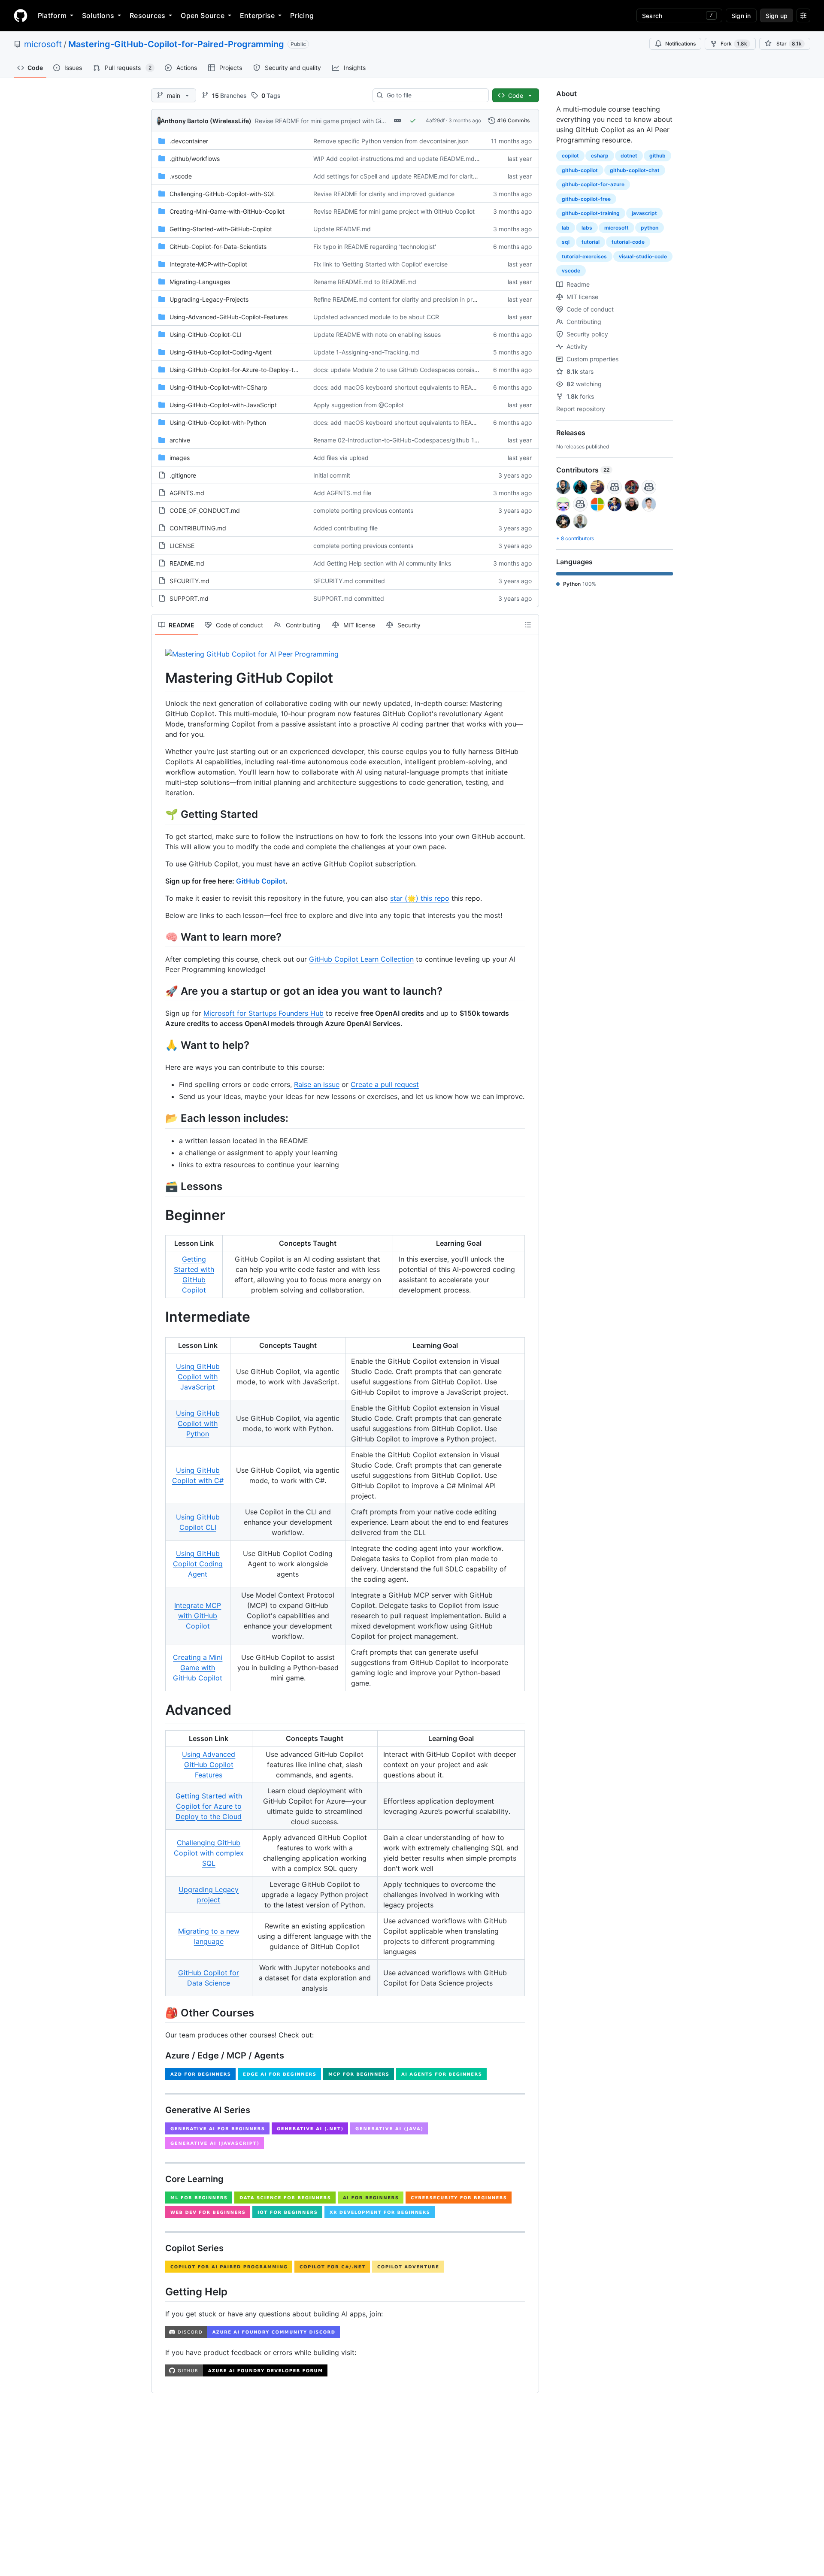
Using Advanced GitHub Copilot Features (209, 1765)
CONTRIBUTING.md (198, 528)
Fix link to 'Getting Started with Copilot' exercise (380, 264)
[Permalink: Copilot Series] (159, 2248)
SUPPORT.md (189, 598)
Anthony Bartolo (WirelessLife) (206, 121)
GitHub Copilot (261, 881)
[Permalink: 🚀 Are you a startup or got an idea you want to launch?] (159, 991)
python (650, 228)
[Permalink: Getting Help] (159, 2291)
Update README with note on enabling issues (377, 334)
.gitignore (183, 475)
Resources (147, 15)
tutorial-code (628, 242)
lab (566, 228)
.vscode (181, 176)
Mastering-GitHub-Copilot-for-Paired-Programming (176, 44)
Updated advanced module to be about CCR (376, 317)
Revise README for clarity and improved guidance (384, 194)
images (180, 458)
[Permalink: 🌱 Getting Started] (159, 814)
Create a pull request (385, 1084)
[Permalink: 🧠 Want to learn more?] (159, 937)
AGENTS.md (187, 493)
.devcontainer (189, 141)
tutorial (591, 242)
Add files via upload (341, 458)
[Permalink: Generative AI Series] (159, 2110)
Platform (52, 15)
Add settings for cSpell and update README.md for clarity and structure (415, 176)
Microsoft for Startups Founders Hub (264, 1013)
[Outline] (528, 625)
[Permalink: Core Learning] (159, 2179)
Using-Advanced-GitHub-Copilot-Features (229, 317)
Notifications (680, 44)
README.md (187, 563)
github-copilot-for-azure (593, 184)
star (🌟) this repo (420, 898)
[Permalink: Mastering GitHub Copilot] (159, 678)
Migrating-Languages (200, 282)
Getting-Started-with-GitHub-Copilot (221, 229)
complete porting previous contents (363, 510)
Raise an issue (317, 1084)
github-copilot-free (586, 199)
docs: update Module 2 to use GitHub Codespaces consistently (402, 370)
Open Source (203, 15)
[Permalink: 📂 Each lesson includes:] (159, 1118)
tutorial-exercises (584, 256)
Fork (734, 44)
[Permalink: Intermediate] (159, 1317)
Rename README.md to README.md (365, 282)
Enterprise (257, 15)
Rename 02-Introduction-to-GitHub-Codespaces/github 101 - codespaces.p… (423, 440)
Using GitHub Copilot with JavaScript (198, 1377)
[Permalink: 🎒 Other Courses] (159, 2013)
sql (566, 242)
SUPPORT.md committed (349, 598)
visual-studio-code (643, 256)
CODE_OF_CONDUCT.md (205, 510)
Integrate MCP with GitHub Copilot (198, 1616)
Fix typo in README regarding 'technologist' (375, 247)
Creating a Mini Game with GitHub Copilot (198, 1668)
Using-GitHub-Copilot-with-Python (218, 422)
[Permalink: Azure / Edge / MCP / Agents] (159, 2055)
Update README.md (342, 229)
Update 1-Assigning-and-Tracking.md (366, 352)
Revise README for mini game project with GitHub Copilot (336, 121)
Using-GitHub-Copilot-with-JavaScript (223, 405)
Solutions (98, 15)
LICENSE (182, 546)
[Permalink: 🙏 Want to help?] (159, 1045)
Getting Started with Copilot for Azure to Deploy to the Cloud (209, 1806)
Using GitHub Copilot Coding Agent (198, 1564)
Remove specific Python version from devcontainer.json (391, 141)
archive (180, 440)
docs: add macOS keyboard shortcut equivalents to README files (405, 387)
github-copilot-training (591, 213)
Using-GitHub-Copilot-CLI (206, 334)
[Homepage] (21, 15)
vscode (571, 271)
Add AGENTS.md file (342, 493)
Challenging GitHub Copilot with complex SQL (209, 1853)
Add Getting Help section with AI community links (382, 563)
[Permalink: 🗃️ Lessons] (159, 1186)
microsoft (43, 44)
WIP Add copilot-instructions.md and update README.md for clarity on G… (418, 159)
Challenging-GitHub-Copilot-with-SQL (223, 194)
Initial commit (332, 475)
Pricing (302, 15)
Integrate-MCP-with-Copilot (208, 264)
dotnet (629, 156)
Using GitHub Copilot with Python (198, 1423)
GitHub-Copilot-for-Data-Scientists (218, 247)
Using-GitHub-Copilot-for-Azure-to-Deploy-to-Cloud (243, 370)
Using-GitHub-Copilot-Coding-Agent (221, 352)
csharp (600, 156)
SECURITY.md (189, 581)
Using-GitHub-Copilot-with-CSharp (218, 387)
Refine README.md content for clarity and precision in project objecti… (413, 299)
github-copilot (580, 170)
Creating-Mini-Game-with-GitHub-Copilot (227, 211)
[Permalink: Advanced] (159, 1710)
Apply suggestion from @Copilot (359, 405)
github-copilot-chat (635, 170)
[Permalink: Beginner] (159, 1215)
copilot (570, 156)
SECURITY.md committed (349, 581)
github (657, 156)
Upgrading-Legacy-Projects (209, 299)
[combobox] (434, 95)
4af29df (435, 120)
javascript (644, 213)
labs (587, 228)
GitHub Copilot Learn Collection (361, 959)
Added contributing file (345, 528)
